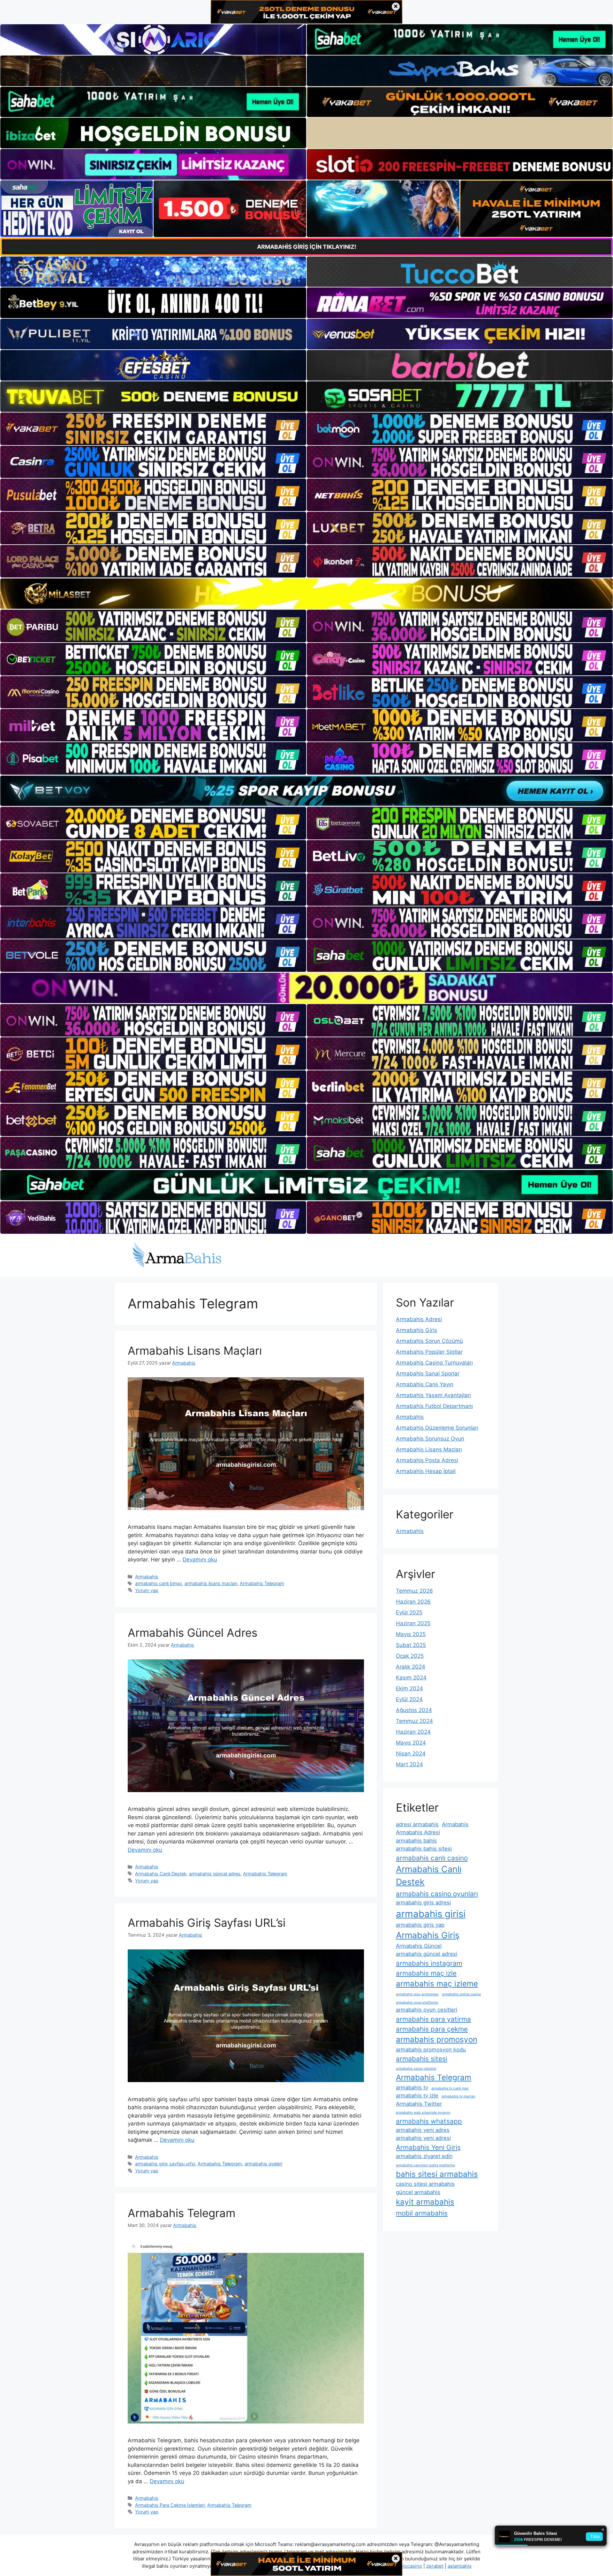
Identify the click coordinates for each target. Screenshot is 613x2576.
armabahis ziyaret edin (424, 2156)
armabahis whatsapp (429, 2121)
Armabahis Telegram (262, 1583)
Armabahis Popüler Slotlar (429, 1352)
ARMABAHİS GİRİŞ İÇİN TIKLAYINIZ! (307, 247)
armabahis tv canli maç (450, 2088)
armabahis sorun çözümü (416, 2069)
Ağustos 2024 (414, 1710)
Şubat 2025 (411, 1645)
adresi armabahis (417, 1824)
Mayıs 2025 (411, 1634)
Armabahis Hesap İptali (426, 1471)
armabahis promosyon (437, 2040)
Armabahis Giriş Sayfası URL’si (207, 1923)
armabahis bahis (416, 1841)
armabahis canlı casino (432, 1858)
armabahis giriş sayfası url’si (165, 2164)
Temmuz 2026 (414, 1591)
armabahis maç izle (426, 1973)
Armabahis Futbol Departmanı (434, 1406)
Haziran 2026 (413, 1602)
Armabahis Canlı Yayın (425, 1384)
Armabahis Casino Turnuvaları (434, 1363)
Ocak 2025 (410, 1656)
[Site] (153, 429)
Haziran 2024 (413, 1732)
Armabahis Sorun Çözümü (429, 1341)
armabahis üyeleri (263, 2164)
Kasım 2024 (411, 1678)
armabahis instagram (429, 1963)
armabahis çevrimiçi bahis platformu (425, 2165)
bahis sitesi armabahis (437, 2174)
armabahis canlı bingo (159, 1583)
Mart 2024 (409, 1764)
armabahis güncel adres (215, 1874)
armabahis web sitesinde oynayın (423, 2113)
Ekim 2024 (409, 1688)
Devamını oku (200, 1560)
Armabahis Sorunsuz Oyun (430, 1439)
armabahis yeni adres (423, 2130)
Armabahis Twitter (419, 2104)
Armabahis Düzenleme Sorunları (437, 1428)
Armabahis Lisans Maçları (195, 1351)
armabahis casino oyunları (437, 1894)
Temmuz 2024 (414, 1721)
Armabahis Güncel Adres (193, 1633)
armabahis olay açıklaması (417, 1994)
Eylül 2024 (409, 1699)
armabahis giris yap (420, 1925)
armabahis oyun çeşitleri (427, 2010)
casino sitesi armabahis (425, 2184)
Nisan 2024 (411, 1753)
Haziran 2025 (413, 1623)
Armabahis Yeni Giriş (428, 2147)
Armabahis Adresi (419, 1319)
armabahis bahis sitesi (424, 1849)
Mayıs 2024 (411, 1743)
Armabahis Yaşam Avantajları (433, 1395)
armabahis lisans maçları (211, 1583)
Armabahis (147, 1577)
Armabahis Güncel (419, 1946)
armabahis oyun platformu (417, 2003)
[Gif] (306, 594)
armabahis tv (412, 2088)
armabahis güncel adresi (427, 1954)
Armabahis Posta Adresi (427, 1460)
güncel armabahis (418, 2192)
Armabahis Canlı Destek (161, 1874)
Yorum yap (147, 1590)
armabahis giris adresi (423, 1902)
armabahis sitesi (422, 2059)
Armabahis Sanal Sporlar (428, 1374)
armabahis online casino (461, 1994)
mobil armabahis (422, 2213)
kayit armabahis (425, 2202)
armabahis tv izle (417, 2096)
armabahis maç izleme (437, 1984)
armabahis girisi (431, 1914)
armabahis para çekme (432, 2029)
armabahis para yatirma (433, 2019)
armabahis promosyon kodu (431, 2050)
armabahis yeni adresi (423, 2138)
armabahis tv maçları (458, 2096)
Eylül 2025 (409, 1612)
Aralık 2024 (411, 1667)
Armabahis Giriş (416, 1330)
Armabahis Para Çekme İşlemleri (170, 2505)
